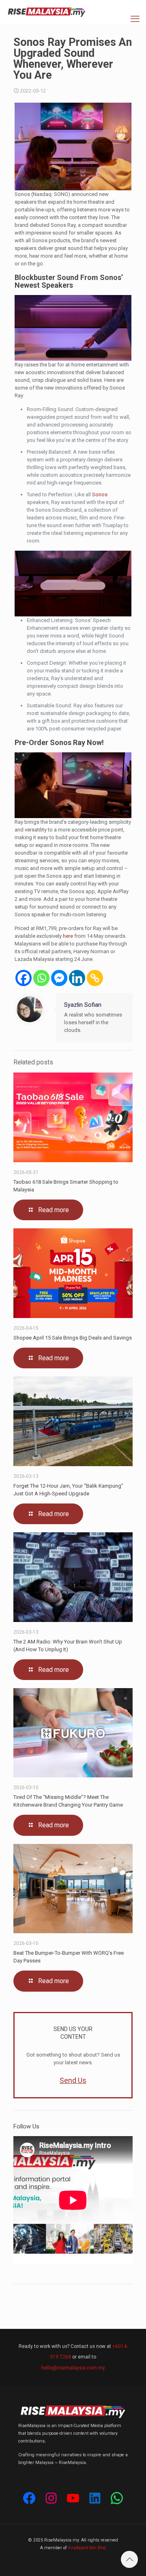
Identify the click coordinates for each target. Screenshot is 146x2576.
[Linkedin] (77, 978)
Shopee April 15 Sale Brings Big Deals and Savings (73, 1338)
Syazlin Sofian (83, 1005)
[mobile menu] (135, 19)
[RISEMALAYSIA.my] (47, 12)
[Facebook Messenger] (59, 978)
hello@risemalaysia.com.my (73, 2368)
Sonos (100, 494)
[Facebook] (24, 978)
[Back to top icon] (129, 2559)
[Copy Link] (95, 978)
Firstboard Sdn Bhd (87, 2548)
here (68, 936)
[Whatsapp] (41, 978)
